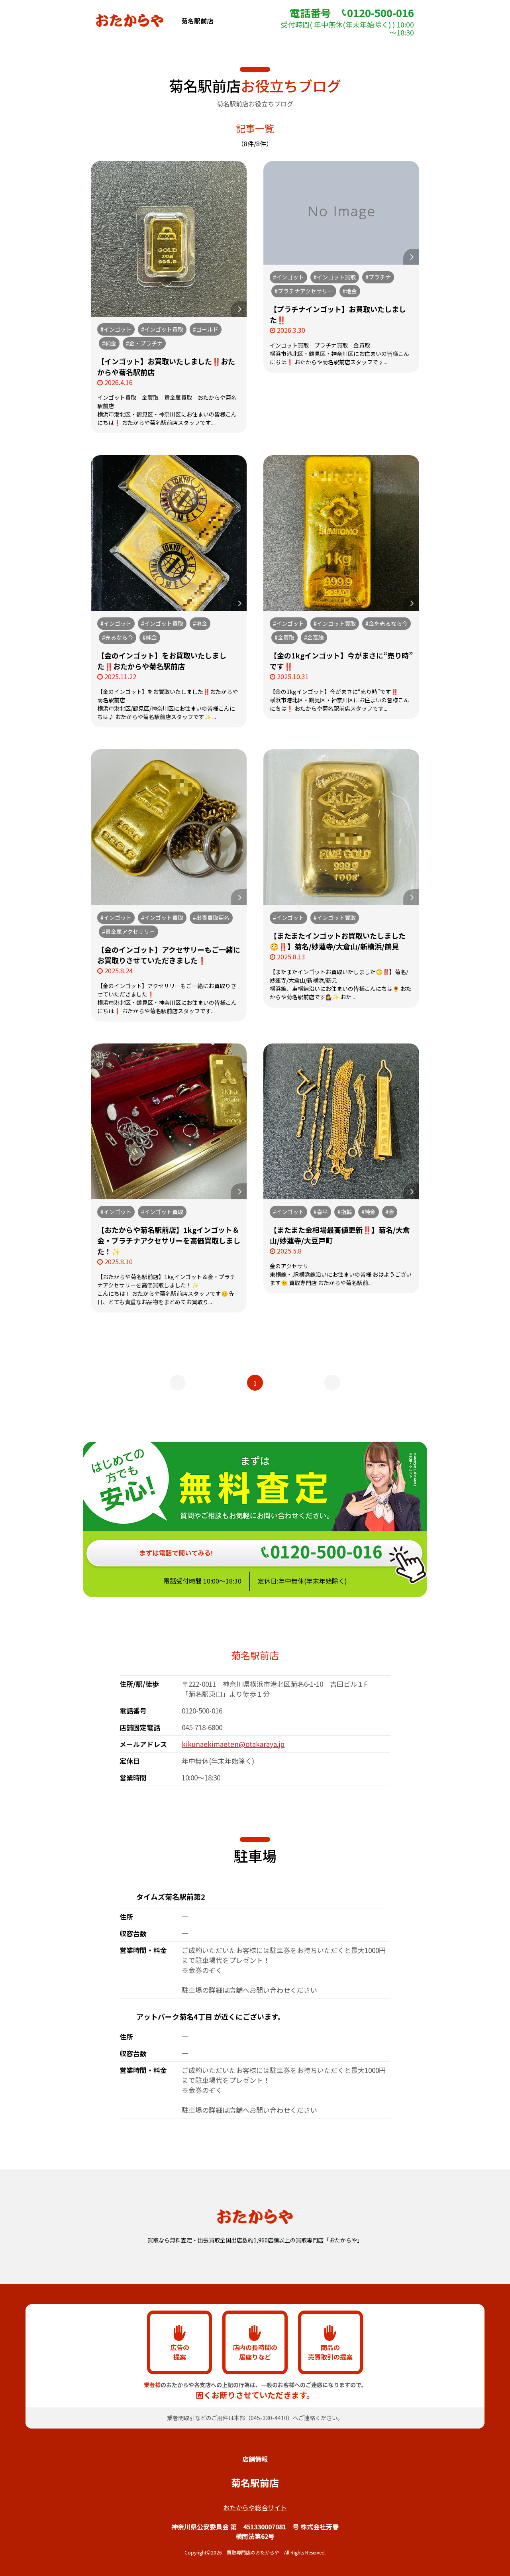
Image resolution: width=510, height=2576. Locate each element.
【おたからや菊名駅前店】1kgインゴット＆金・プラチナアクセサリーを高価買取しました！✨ (169, 1240)
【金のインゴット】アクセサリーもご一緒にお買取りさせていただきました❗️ (169, 955)
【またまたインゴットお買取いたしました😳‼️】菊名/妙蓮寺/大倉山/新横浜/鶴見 (338, 941)
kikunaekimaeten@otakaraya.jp (233, 1744)
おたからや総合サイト (255, 2507)
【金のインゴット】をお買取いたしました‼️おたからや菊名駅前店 (162, 661)
